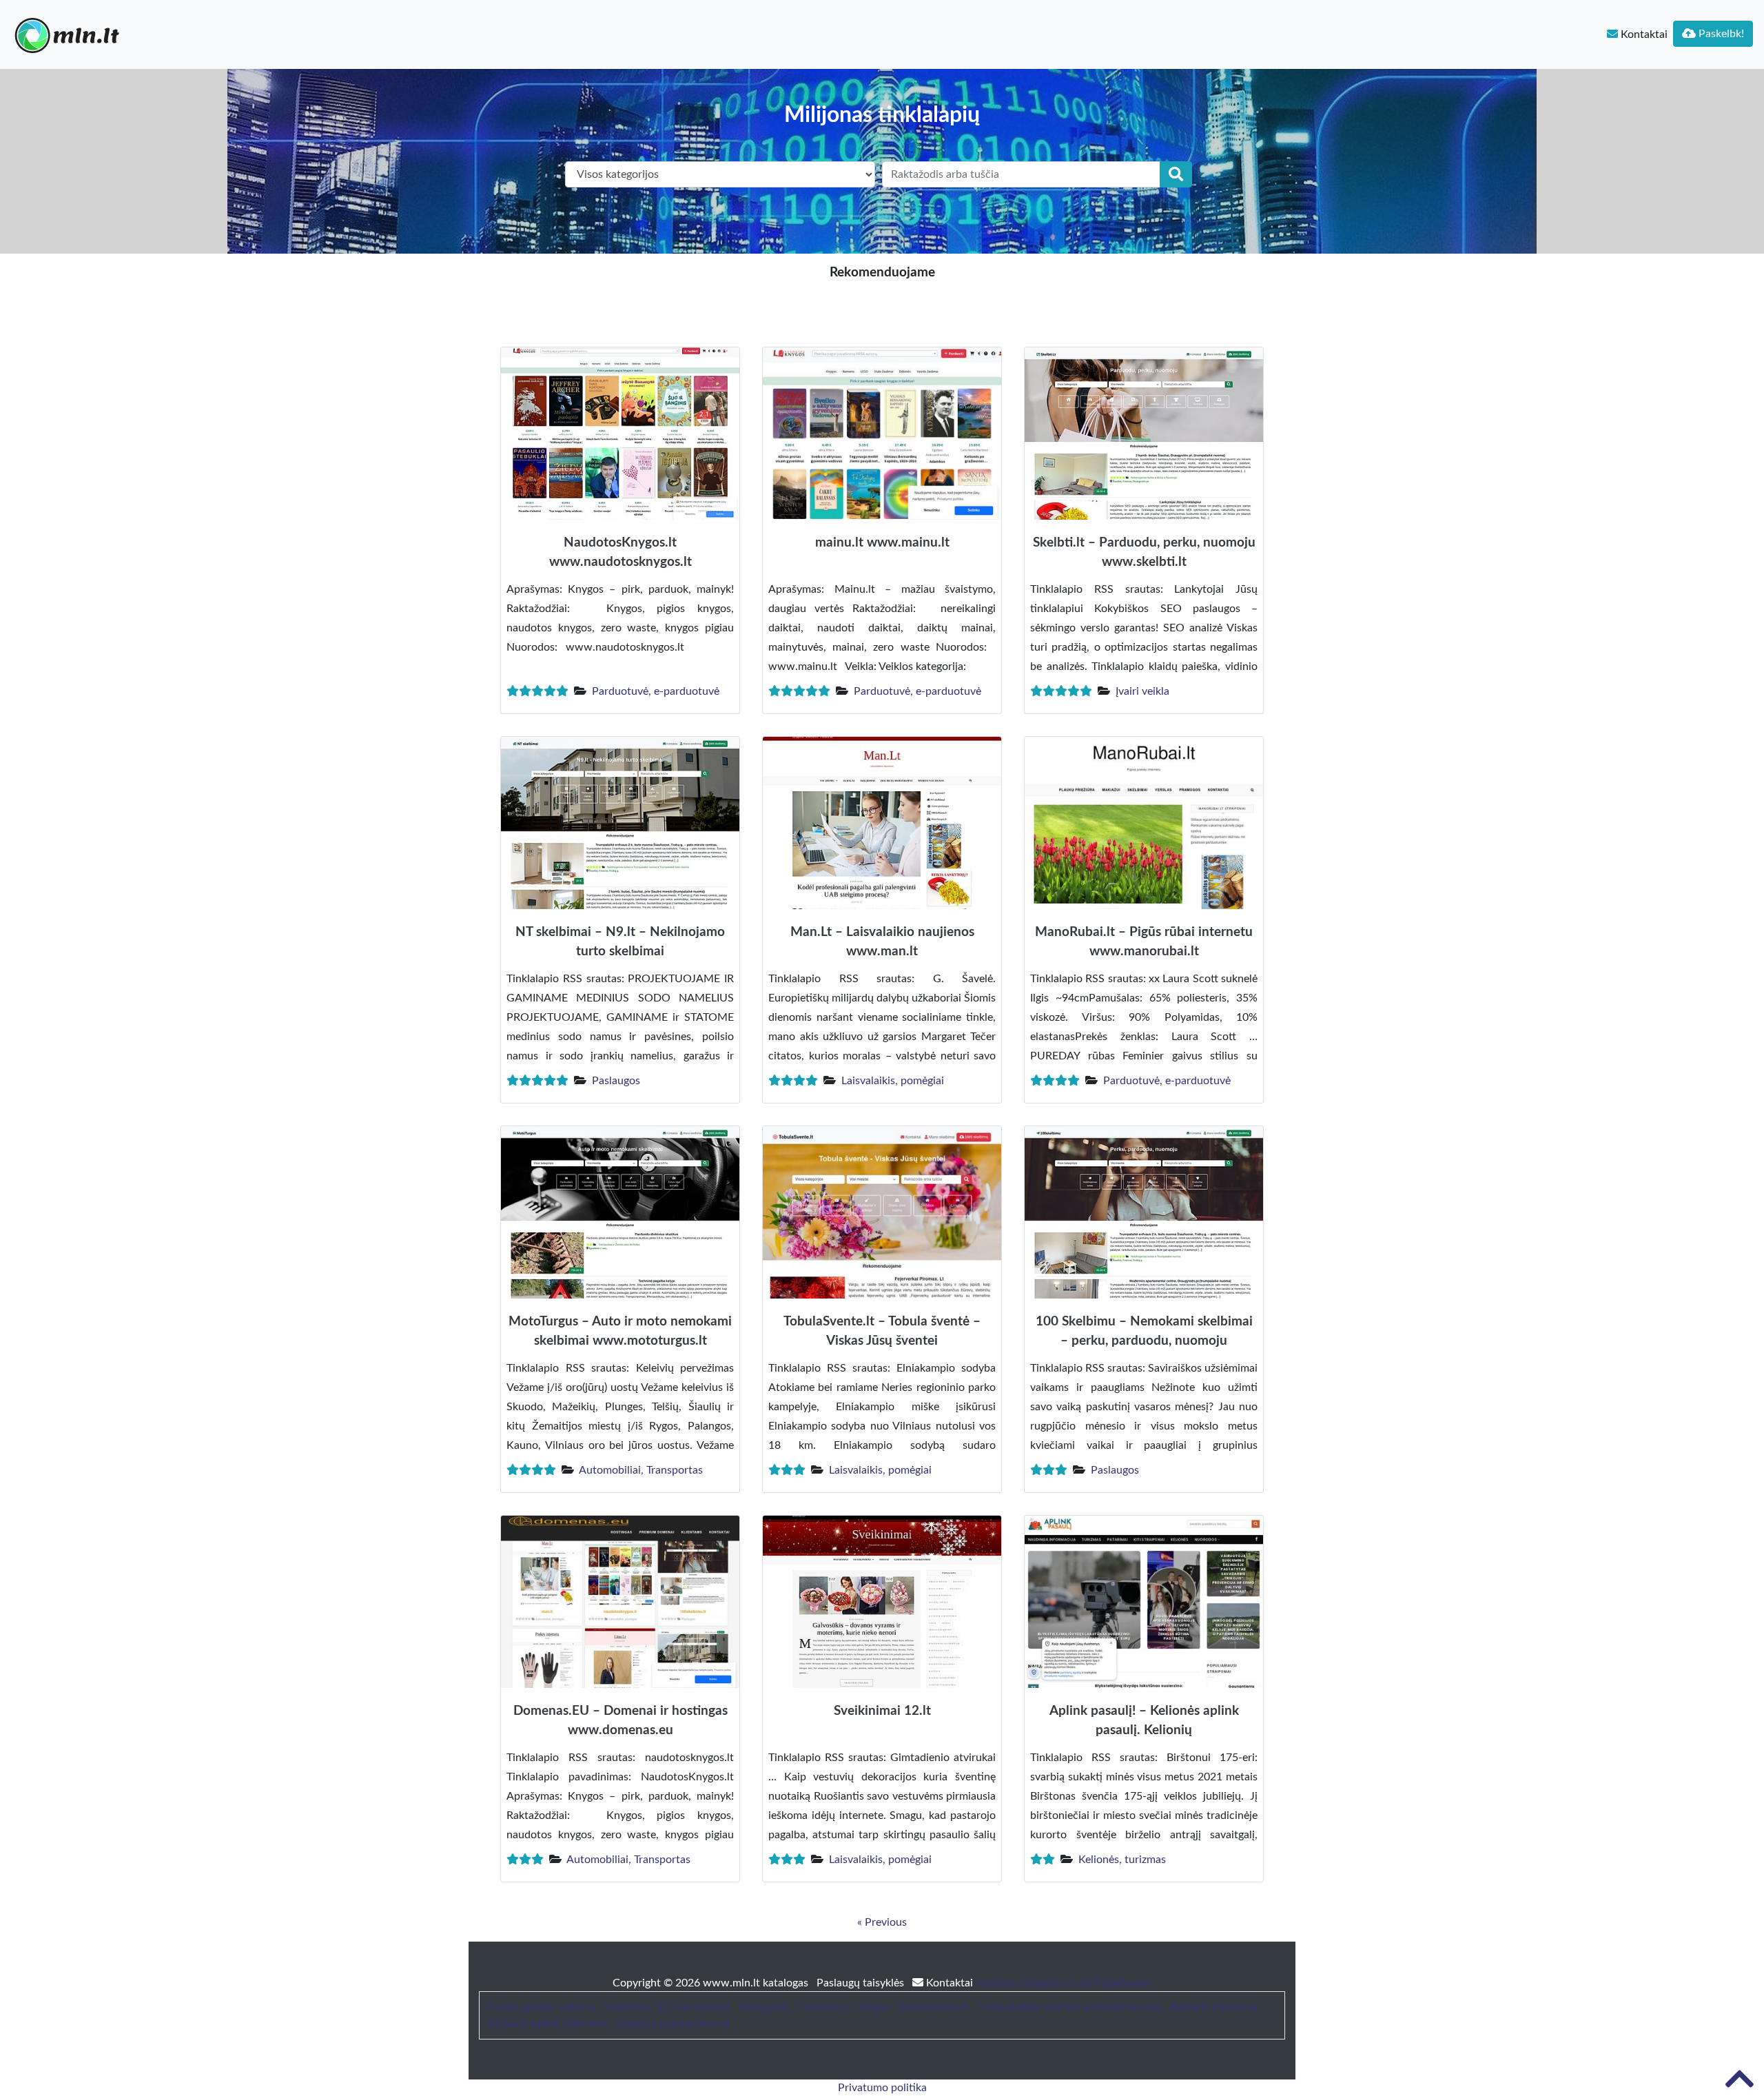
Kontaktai (1643, 34)
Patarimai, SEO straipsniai (667, 2007)
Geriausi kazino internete (547, 2024)
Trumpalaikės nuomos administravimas (1069, 2007)
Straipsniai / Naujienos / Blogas (814, 2007)
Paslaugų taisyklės (862, 1983)
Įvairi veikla (1142, 691)
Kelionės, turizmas (1122, 1860)
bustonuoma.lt (933, 2007)
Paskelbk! (1720, 34)
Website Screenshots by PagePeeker (1064, 1983)
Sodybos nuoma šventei (673, 2024)
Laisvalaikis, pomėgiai (893, 1081)
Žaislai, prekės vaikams (541, 2007)
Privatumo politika (882, 2088)
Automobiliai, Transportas (641, 1470)
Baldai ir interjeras (1214, 2007)
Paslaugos (616, 1081)
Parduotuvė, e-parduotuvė (656, 691)
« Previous (882, 1922)
